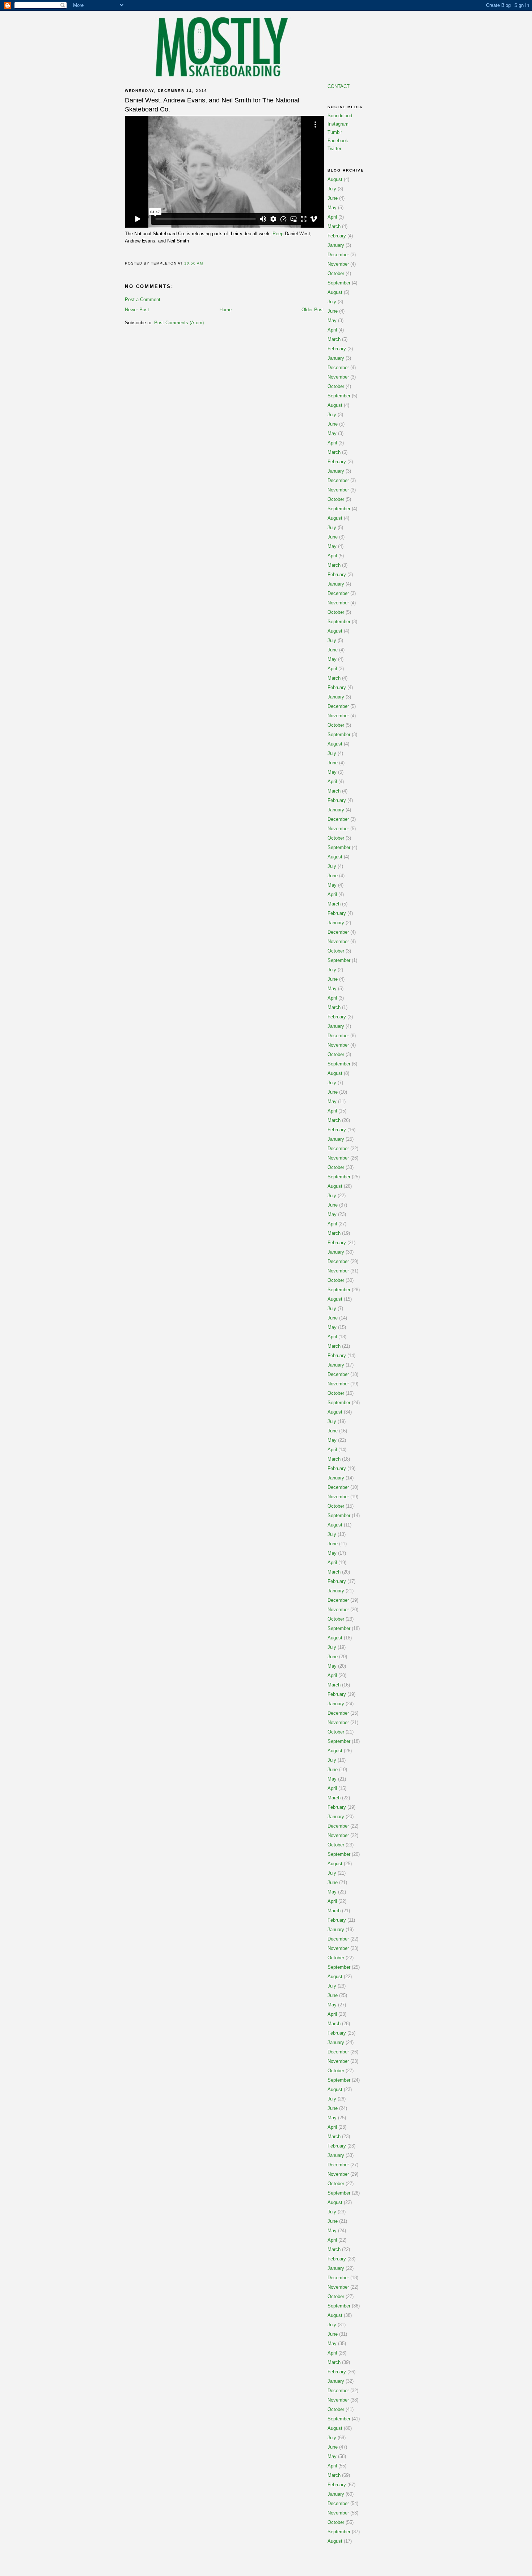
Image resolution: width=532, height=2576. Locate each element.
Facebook (338, 141)
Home (225, 310)
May (332, 208)
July (332, 189)
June (333, 198)
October (336, 273)
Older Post (313, 310)
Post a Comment (143, 299)
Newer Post (137, 310)
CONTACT (339, 86)
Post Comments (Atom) (179, 323)
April (332, 217)
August (335, 179)
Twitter (334, 149)
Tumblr (335, 132)
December (338, 255)
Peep (278, 234)
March (334, 226)
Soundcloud (340, 116)
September (339, 283)
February (337, 236)
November (338, 264)
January (336, 245)
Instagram (338, 124)
